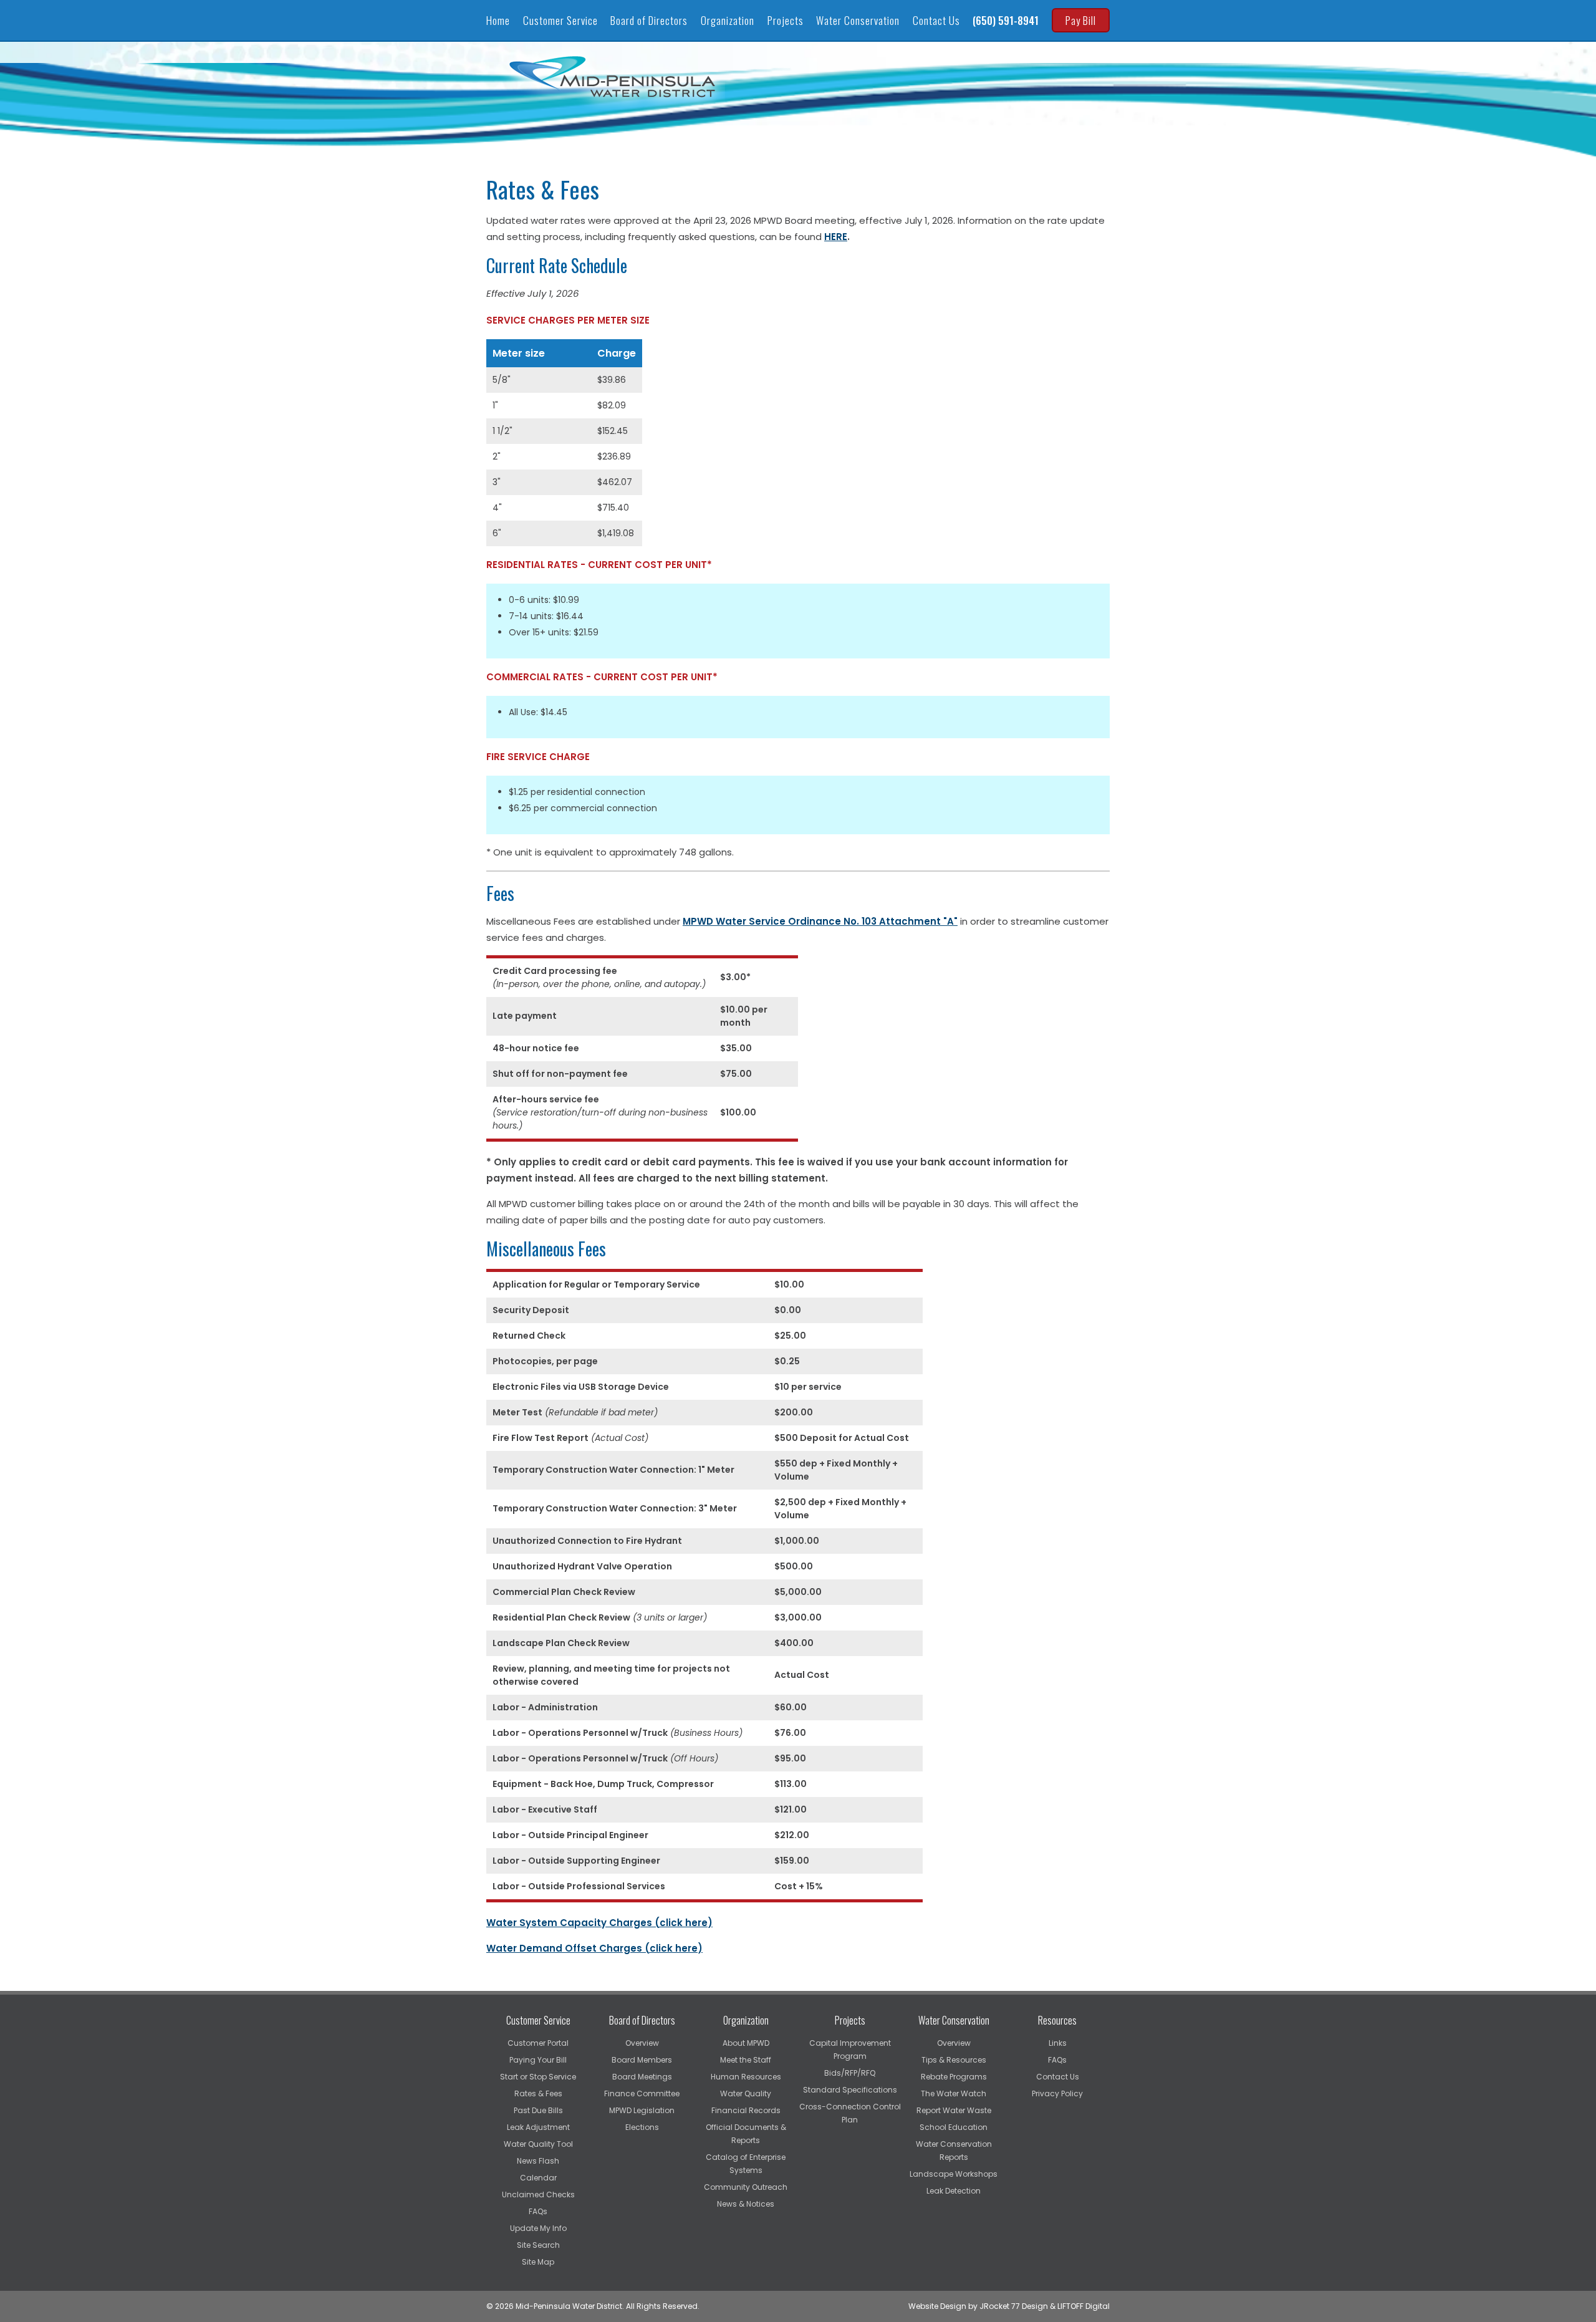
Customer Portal (538, 2043)
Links (1058, 2043)
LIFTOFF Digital (1084, 2306)
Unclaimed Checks (538, 2194)
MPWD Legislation (642, 2110)
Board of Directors (649, 20)
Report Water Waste (954, 2110)
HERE (836, 237)
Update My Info (538, 2228)
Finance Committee (642, 2093)
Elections (642, 2127)
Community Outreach (746, 2187)
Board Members (642, 2060)
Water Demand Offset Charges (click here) (594, 1948)
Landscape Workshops (954, 2174)
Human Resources (746, 2077)
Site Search (538, 2245)
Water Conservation (858, 20)
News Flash (538, 2161)
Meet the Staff (746, 2060)
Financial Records (746, 2110)
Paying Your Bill (538, 2060)
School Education (954, 2127)
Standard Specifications (850, 2090)
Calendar (538, 2178)
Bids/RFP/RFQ (850, 2073)
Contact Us (936, 20)
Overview (642, 2043)
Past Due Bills (538, 2110)
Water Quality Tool (538, 2144)
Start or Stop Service (538, 2077)
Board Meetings (642, 2077)
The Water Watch (954, 2093)
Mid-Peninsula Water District (614, 77)
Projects (786, 20)
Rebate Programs (954, 2077)
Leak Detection (954, 2191)
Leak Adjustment (538, 2127)
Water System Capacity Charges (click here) (599, 1923)
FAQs (538, 2211)
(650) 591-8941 (1006, 20)
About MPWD (746, 2043)
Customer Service (560, 20)
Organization (728, 20)
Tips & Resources (954, 2060)
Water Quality (746, 2093)
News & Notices (746, 2204)
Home (498, 20)
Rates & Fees (538, 2093)
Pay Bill (1081, 20)
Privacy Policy (1057, 2093)
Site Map (538, 2262)
